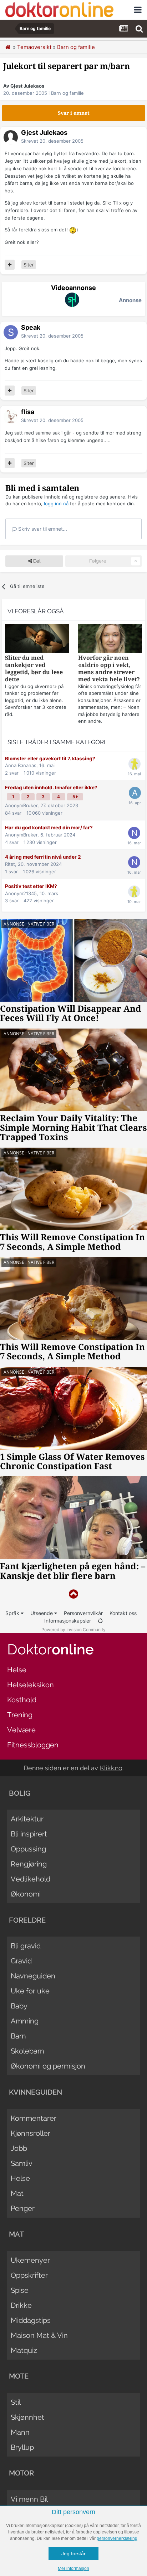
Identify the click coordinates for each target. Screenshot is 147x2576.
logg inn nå (56, 504)
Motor (21, 2473)
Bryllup (22, 2447)
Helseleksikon (31, 1685)
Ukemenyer (30, 2260)
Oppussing (28, 1849)
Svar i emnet (74, 113)
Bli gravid (26, 1946)
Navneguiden (33, 1976)
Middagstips (31, 2320)
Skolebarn (27, 2051)
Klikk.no (111, 1768)
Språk (13, 1613)
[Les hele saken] (37, 639)
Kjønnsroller (31, 2133)
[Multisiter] (10, 265)
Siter (29, 265)
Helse (17, 1670)
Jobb (19, 2148)
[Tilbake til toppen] (73, 1594)
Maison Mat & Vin (39, 2335)
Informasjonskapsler (68, 1621)
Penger (23, 2208)
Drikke (21, 2305)
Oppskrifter (29, 2275)
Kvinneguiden (36, 2092)
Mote (19, 2376)
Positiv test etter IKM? (31, 886)
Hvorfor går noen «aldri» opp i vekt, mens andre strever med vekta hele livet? (109, 669)
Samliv (22, 2163)
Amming (25, 2021)
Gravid (21, 1961)
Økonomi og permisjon (48, 2066)
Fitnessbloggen (33, 1745)
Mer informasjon (73, 2568)
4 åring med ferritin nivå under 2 (43, 857)
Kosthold (22, 1700)
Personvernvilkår (83, 1613)
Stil (16, 2402)
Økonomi (26, 1894)
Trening (20, 1715)
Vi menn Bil (29, 2499)
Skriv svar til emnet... (42, 529)
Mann (20, 2432)
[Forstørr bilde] (73, 230)
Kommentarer (34, 2118)
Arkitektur (27, 1819)
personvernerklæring (117, 2538)
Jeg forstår (73, 2553)
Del (36, 561)
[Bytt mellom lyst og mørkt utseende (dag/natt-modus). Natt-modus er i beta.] (100, 1621)
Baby (19, 2006)
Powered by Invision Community (73, 1630)
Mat (17, 2193)
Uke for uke (30, 1991)
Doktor (50, 1649)
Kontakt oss (123, 1613)
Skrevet (52, 141)
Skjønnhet (27, 2417)
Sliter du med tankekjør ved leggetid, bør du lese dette (34, 669)
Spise (20, 2290)
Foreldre (27, 1920)
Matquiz (24, 2350)
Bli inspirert (29, 1834)
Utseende (42, 1613)
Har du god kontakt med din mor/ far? (49, 828)
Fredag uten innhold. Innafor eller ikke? (51, 787)
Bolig (20, 1793)
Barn (18, 2036)
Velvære (21, 1730)
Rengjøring (29, 1864)
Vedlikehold (31, 1879)
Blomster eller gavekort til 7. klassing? (50, 759)
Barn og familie (67, 93)
